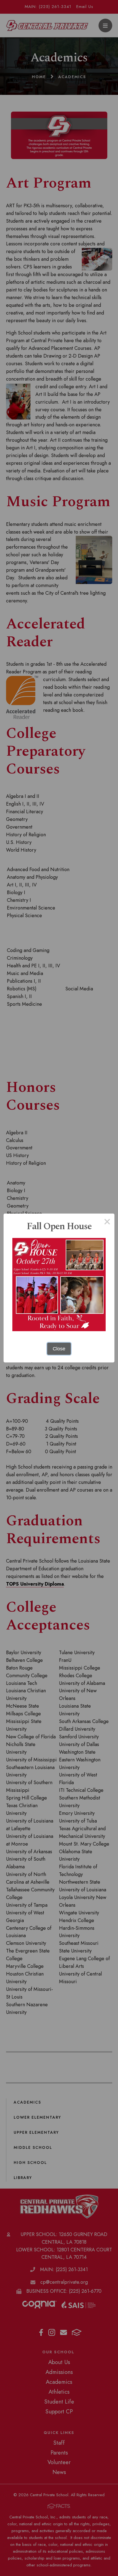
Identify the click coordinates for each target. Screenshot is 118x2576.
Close (59, 1349)
